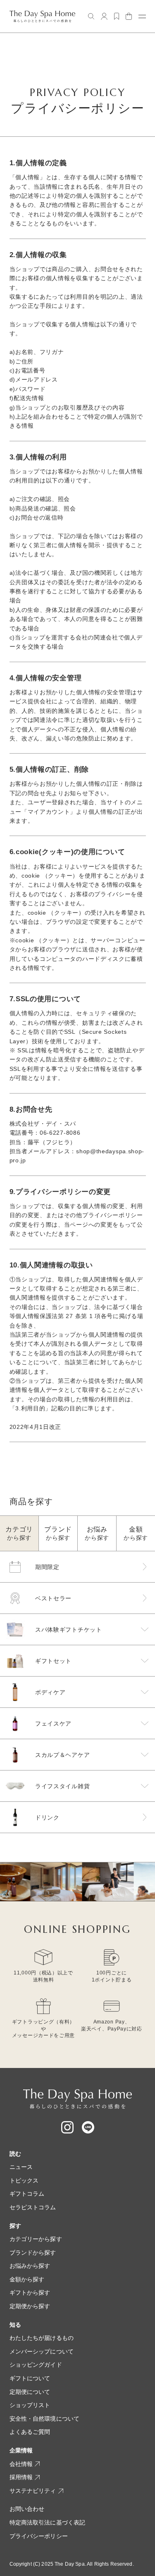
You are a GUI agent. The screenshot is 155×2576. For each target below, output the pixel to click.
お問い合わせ (27, 2509)
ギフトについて (30, 2378)
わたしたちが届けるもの (42, 2338)
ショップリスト (30, 2405)
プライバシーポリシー (39, 2536)
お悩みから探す (30, 2266)
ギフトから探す (30, 2293)
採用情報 (21, 2477)
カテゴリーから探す (36, 2239)
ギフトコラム (27, 2194)
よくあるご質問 (30, 2432)
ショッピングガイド (36, 2365)
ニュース (21, 2167)
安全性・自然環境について (45, 2419)
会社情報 (21, 2464)
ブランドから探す (33, 2253)
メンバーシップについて (42, 2351)
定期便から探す (30, 2306)
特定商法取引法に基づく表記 (48, 2522)
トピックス (24, 2180)
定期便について (30, 2392)
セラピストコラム (33, 2207)
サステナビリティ (33, 2491)
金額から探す (27, 2279)
